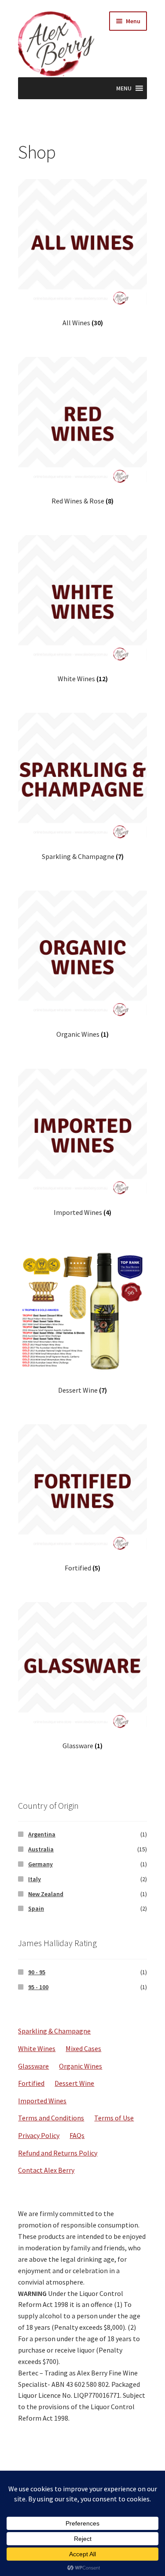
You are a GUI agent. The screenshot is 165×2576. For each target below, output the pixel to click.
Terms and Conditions (51, 2118)
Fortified (31, 2083)
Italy (35, 1879)
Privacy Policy (39, 2135)
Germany (40, 1864)
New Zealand (46, 1894)
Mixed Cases (83, 2048)
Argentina (42, 1834)
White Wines (37, 2048)
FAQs (77, 2135)
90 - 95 (37, 1972)
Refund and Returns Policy (58, 2153)
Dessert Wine (74, 2083)
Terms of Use (114, 2118)
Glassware (33, 2066)
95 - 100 (38, 1987)
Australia (41, 1849)
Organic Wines (81, 2066)
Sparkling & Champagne (54, 2031)
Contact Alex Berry (46, 2170)
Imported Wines (42, 2101)
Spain (36, 1908)
